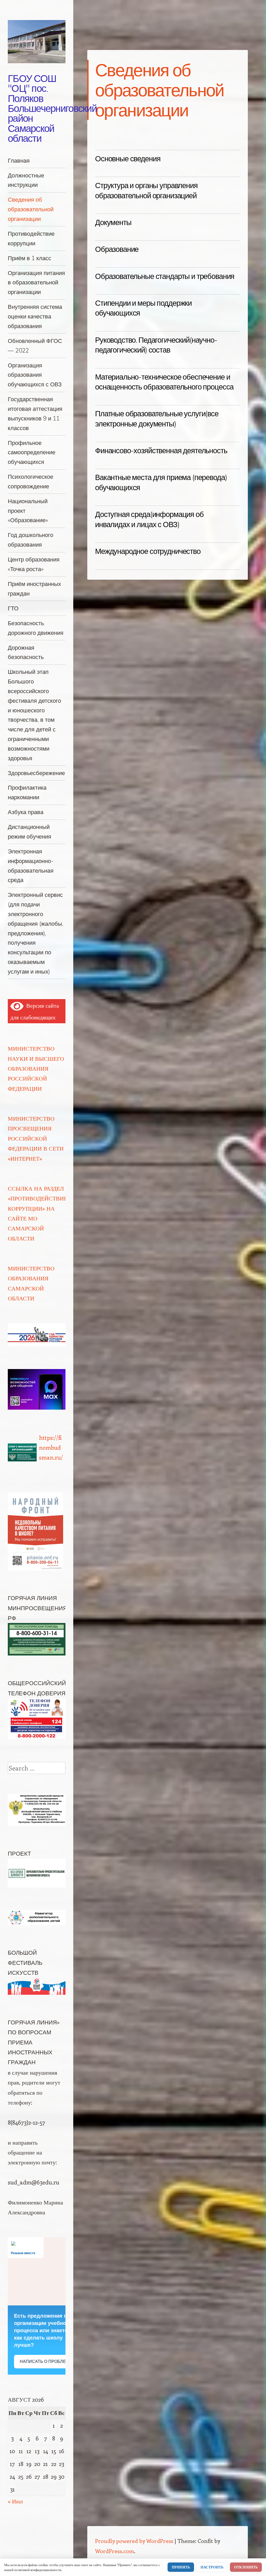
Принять (181, 2567)
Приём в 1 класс (29, 258)
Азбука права (26, 812)
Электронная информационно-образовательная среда (31, 865)
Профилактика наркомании (27, 792)
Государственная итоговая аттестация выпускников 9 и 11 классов (35, 413)
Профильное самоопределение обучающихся (32, 452)
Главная (19, 160)
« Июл (15, 2501)
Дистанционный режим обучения (29, 832)
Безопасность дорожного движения (36, 628)
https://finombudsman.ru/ (51, 1447)
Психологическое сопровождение (31, 481)
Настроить (212, 2567)
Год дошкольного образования (31, 540)
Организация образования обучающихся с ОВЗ (35, 375)
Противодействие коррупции (31, 238)
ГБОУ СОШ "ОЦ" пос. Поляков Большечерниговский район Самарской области (52, 108)
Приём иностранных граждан (34, 589)
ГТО (13, 608)
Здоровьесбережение (36, 773)
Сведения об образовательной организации (31, 209)
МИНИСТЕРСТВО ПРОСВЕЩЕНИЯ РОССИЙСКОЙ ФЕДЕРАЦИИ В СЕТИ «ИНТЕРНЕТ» (36, 1138)
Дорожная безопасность (26, 652)
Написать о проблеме (46, 2361)
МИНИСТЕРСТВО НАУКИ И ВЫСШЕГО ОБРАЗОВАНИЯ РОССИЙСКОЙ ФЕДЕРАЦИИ (36, 1068)
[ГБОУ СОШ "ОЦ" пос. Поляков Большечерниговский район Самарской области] (37, 42)
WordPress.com (115, 2551)
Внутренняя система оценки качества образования (35, 316)
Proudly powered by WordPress (134, 2541)
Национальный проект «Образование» (28, 511)
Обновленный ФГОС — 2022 (35, 346)
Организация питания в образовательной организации (36, 282)
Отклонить (246, 2567)
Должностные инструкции (26, 180)
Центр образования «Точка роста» (34, 564)
